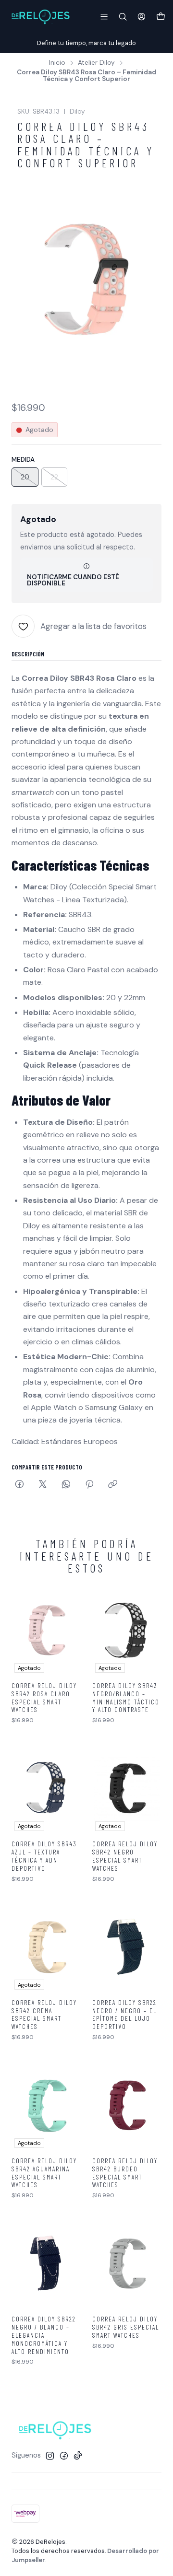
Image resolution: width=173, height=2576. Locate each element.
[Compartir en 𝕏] (43, 1485)
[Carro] (161, 17)
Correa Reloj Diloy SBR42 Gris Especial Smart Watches (126, 2327)
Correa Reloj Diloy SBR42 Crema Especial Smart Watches (44, 2015)
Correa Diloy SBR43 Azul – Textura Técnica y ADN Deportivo (44, 1856)
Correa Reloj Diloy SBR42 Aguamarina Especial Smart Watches (44, 2173)
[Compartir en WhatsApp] (66, 1485)
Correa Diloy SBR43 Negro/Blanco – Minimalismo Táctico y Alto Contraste (126, 1698)
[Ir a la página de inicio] (41, 17)
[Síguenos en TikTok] (78, 2456)
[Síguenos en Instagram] (50, 2456)
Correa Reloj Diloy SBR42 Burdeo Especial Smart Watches (125, 2173)
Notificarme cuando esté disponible (73, 580)
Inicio (57, 63)
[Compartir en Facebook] (19, 1485)
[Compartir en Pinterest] (89, 1485)
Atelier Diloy (96, 63)
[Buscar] (123, 17)
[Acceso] (142, 17)
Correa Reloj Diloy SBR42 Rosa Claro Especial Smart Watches (44, 1698)
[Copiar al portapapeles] (113, 1485)
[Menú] (104, 17)
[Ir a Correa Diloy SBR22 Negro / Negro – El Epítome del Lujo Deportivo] (127, 1947)
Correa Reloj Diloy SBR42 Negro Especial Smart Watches (125, 1856)
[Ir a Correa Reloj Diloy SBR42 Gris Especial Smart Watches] (127, 2263)
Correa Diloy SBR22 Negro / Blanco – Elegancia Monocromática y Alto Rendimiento (44, 2335)
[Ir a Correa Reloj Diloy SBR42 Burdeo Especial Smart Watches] (127, 2105)
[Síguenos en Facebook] (64, 2456)
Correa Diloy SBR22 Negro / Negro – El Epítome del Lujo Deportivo (124, 2015)
